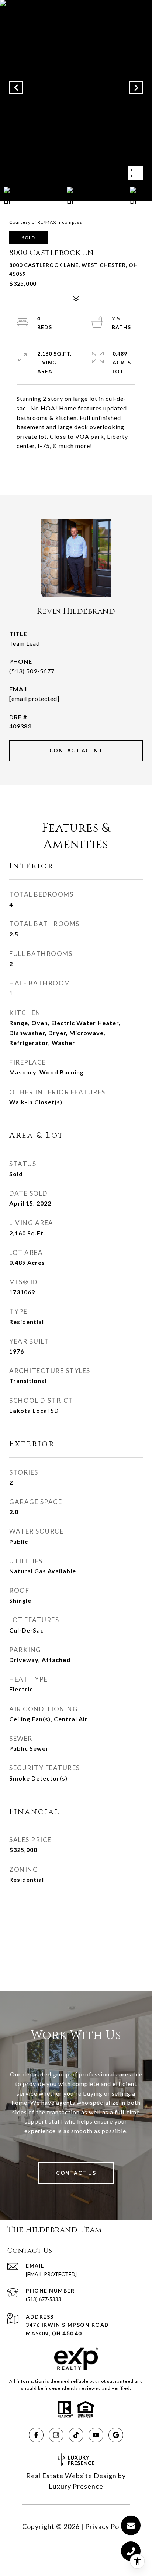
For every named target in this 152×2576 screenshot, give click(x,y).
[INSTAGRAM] (56, 2435)
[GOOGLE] (116, 2435)
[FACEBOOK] (36, 2435)
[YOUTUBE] (96, 2435)
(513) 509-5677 (32, 671)
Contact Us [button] (76, 2173)
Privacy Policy (108, 2526)
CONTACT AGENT (76, 750)
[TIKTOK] (76, 2435)
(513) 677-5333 (44, 2299)
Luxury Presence (76, 2486)
